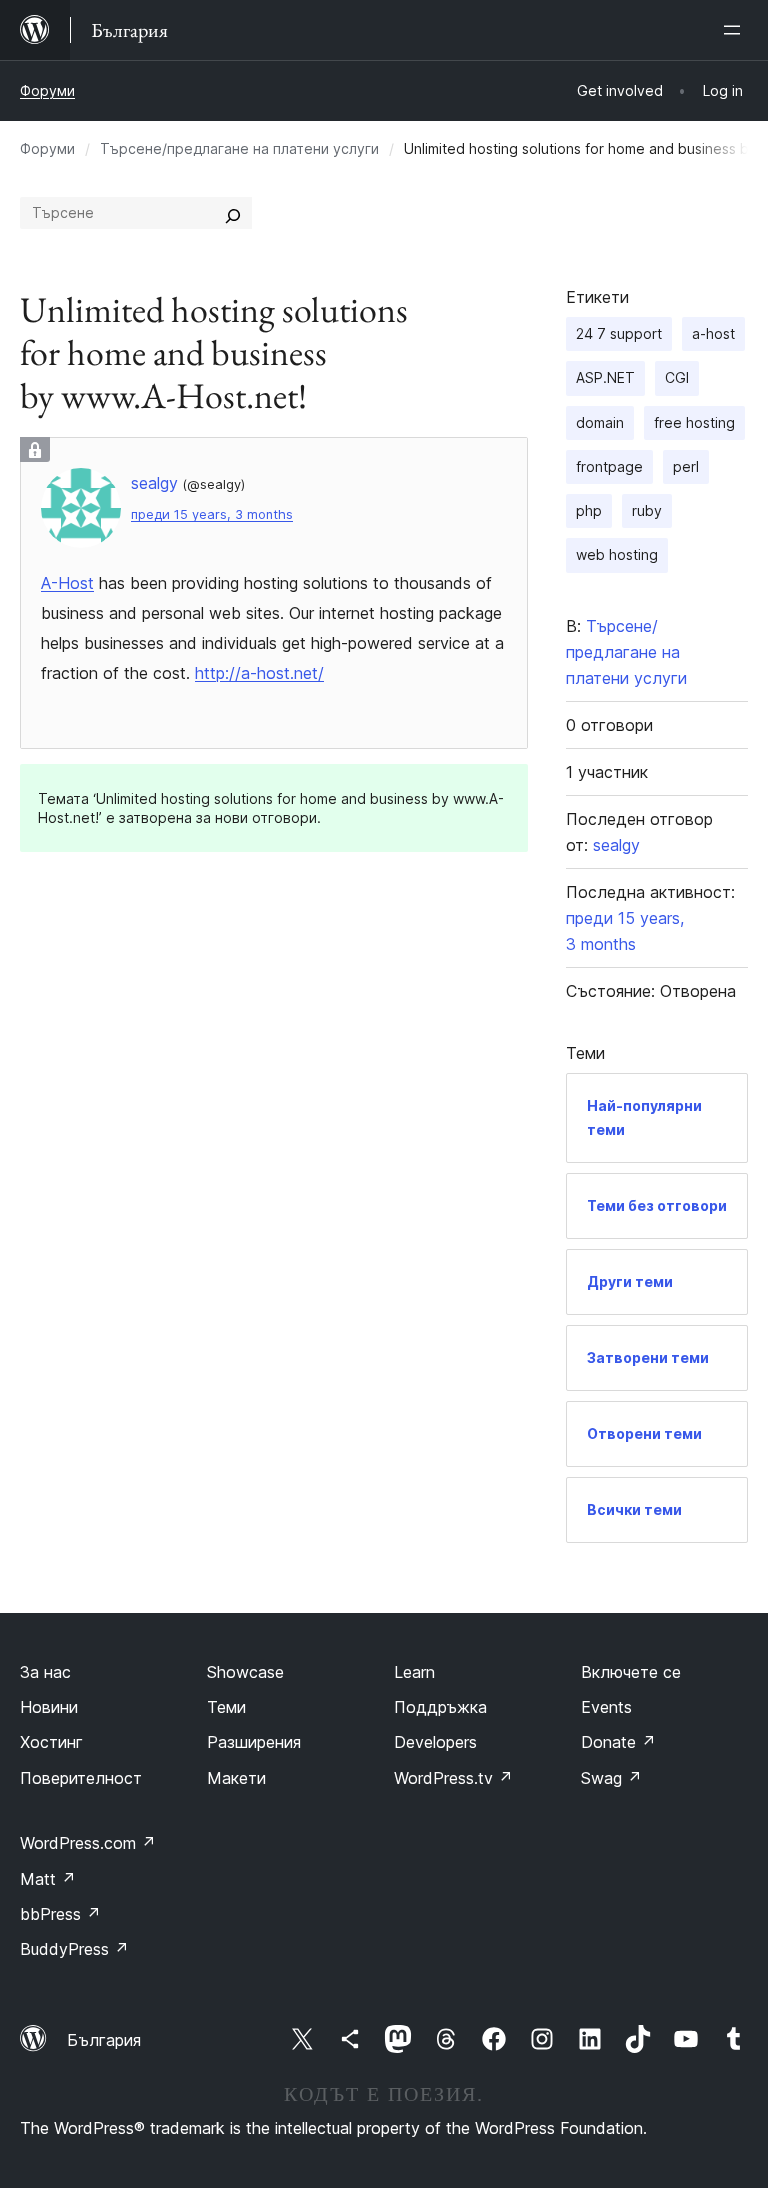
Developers (435, 1742)
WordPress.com (88, 1843)
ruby (647, 510)
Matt (48, 1879)
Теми (226, 1707)
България (104, 2040)
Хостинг (51, 1742)
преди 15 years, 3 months (212, 514)
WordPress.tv (453, 1778)
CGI (677, 377)
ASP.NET (605, 377)
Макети (236, 1778)
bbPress (60, 1914)
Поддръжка (440, 1707)
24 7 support (619, 333)
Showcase (245, 1672)
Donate (618, 1742)
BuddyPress (74, 1949)
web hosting (617, 554)
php (589, 510)
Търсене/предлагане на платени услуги (239, 148)
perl (686, 466)
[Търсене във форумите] (233, 213)
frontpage (609, 466)
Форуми (47, 90)
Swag (611, 1778)
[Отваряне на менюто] (736, 30)
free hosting (694, 422)
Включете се (631, 1672)
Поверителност (81, 1778)
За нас (45, 1672)
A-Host (67, 583)
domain (600, 422)
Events (606, 1707)
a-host (713, 333)
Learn (414, 1672)
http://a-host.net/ (259, 673)
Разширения (254, 1742)
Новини (49, 1707)
